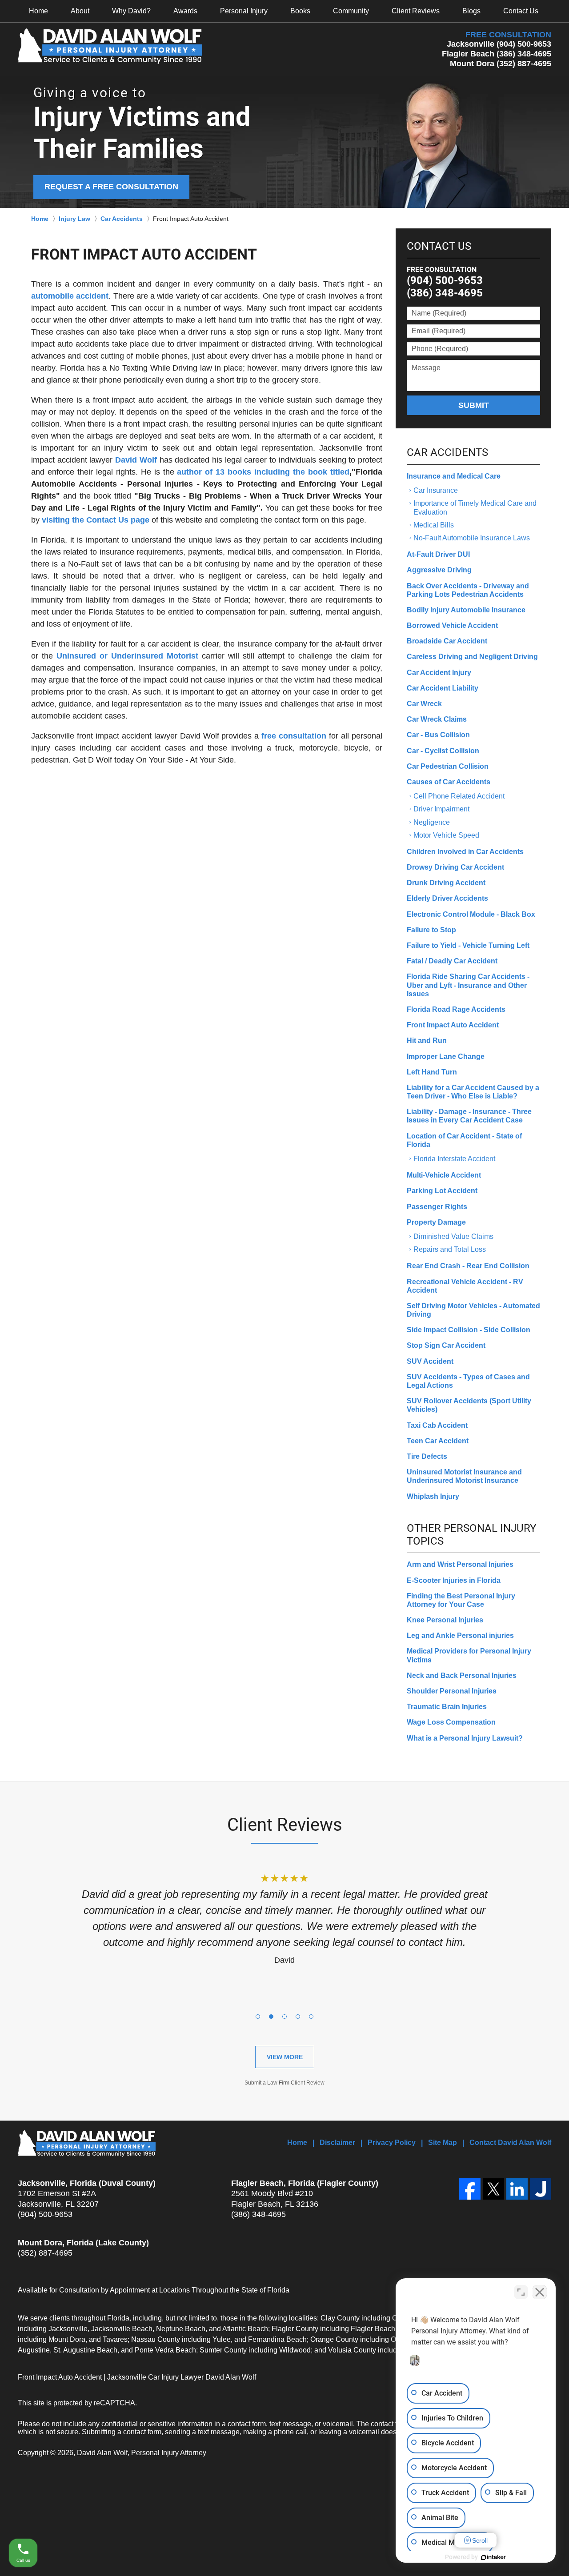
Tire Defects (427, 1456)
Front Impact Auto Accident (453, 1025)
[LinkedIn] (517, 2189)
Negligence (432, 822)
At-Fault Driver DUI (438, 554)
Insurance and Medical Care (454, 476)
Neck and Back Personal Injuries (462, 1675)
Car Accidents (447, 452)
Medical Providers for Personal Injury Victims (469, 1655)
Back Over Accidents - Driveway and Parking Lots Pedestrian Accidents (468, 590)
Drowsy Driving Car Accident (455, 867)
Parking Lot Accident (442, 1191)
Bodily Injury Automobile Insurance (466, 610)
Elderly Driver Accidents (447, 898)
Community (351, 11)
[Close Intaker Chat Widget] (540, 2292)
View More (285, 2057)
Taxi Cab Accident (437, 1425)
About (80, 11)
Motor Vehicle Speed (446, 835)
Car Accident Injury (439, 673)
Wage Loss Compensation (451, 1722)
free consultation (294, 736)
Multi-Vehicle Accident (444, 1175)
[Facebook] (470, 2189)
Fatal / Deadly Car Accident (452, 961)
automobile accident (70, 296)
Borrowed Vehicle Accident (452, 625)
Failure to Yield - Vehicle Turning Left (468, 945)
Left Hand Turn (432, 1072)
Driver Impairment (441, 809)
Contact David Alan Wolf (510, 2143)
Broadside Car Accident (447, 641)
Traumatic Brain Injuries (447, 1707)
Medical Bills (434, 525)
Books (300, 11)
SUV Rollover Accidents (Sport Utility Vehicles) (469, 1405)
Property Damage (436, 1222)
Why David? (131, 11)
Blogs (471, 11)
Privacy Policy (392, 2143)
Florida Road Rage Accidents (456, 1009)
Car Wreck (424, 704)
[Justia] (541, 2189)
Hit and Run (427, 1040)
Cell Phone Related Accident (459, 796)
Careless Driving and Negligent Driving (472, 657)
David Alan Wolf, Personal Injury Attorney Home (110, 46)
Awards (185, 11)
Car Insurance (436, 490)
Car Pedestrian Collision (448, 766)
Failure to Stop (431, 930)
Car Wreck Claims (437, 719)
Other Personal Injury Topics (471, 1535)
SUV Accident (430, 1361)
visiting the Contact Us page (96, 520)
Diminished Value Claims (453, 1236)
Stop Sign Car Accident (446, 1345)
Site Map (443, 2143)
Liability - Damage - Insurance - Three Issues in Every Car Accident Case (469, 1116)
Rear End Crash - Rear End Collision (468, 1266)
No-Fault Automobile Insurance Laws (472, 538)
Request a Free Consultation (111, 187)
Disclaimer (337, 2143)
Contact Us (521, 11)
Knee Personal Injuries (445, 1620)
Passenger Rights (437, 1207)
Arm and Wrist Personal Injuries (460, 1564)
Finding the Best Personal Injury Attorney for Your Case (461, 1600)
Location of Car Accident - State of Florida (464, 1140)
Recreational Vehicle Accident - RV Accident (465, 1286)
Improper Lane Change (446, 1056)
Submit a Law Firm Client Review (284, 2083)
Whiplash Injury (433, 1496)
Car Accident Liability (443, 688)
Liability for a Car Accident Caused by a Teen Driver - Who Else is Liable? (473, 1092)
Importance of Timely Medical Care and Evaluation (475, 507)
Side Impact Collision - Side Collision (469, 1330)
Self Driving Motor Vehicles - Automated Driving (473, 1310)
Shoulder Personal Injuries (452, 1691)
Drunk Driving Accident (446, 883)
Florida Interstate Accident (454, 1159)
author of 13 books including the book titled (263, 472)
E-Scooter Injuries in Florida (454, 1580)
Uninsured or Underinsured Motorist (127, 656)
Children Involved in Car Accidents (465, 852)
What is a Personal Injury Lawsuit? (465, 1738)
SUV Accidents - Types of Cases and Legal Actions (468, 1381)
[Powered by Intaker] (493, 2557)
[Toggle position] (521, 2292)
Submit (474, 405)
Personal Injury (244, 11)
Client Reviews (416, 11)
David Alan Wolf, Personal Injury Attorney (142, 2453)
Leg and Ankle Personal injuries (460, 1635)
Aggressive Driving (439, 570)
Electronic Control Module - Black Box (471, 914)
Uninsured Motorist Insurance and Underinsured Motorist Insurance (464, 1476)
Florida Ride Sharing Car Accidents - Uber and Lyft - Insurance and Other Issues (468, 985)
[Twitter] (493, 2189)
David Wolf (136, 460)
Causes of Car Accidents (449, 782)
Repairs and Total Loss (450, 1249)
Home (38, 11)
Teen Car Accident (438, 1441)
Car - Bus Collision (438, 735)
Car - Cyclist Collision (443, 751)
